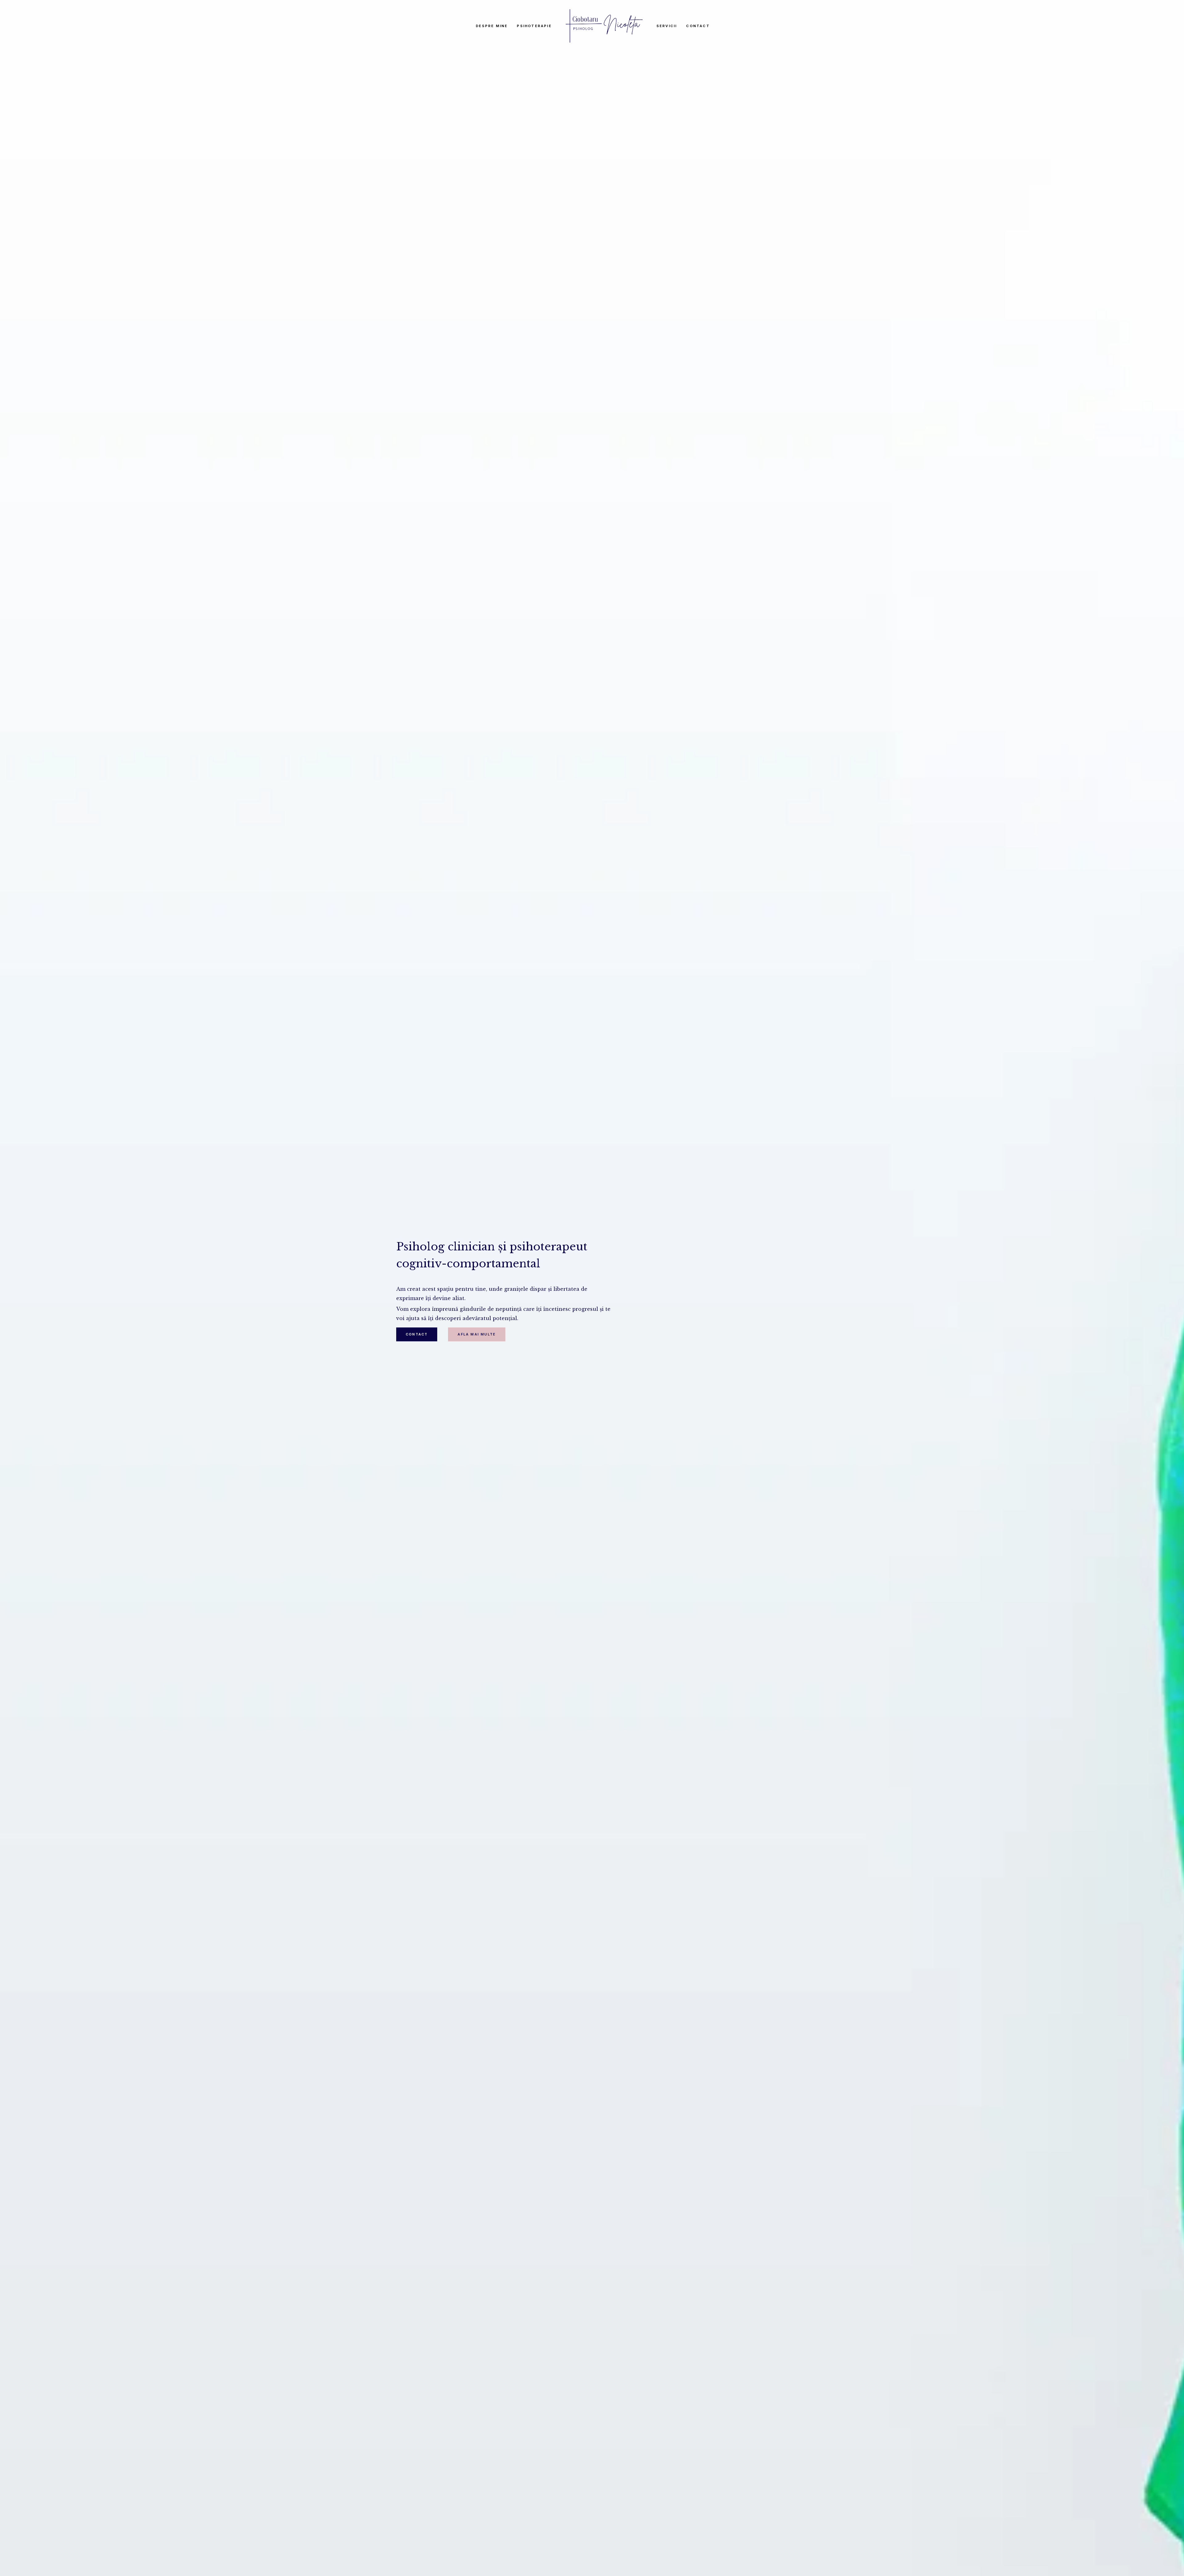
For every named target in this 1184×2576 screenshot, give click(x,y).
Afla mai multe (477, 1334)
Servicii (667, 26)
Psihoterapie (534, 26)
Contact (698, 26)
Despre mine (492, 26)
